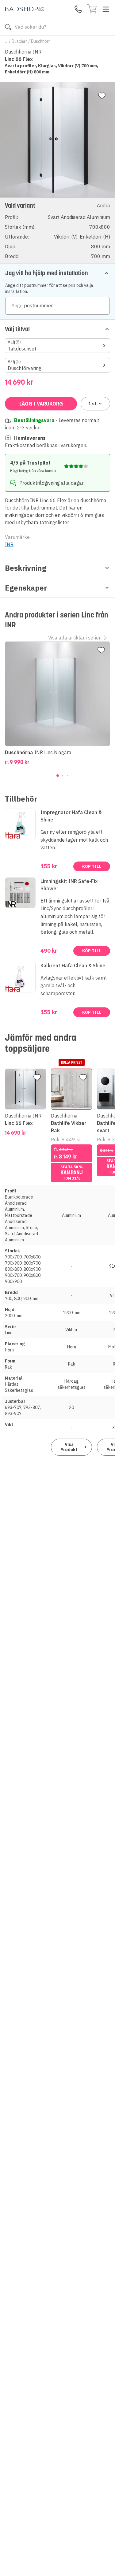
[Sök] (8, 27)
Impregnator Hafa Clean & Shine (71, 816)
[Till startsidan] (25, 9)
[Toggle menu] (106, 9)
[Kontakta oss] (78, 9)
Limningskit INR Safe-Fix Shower (69, 885)
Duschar (19, 41)
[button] (57, 230)
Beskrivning (26, 568)
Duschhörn (41, 41)
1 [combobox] (92, 404)
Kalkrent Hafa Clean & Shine (73, 966)
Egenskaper (26, 588)
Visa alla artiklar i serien (75, 638)
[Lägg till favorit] (102, 96)
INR (9, 544)
